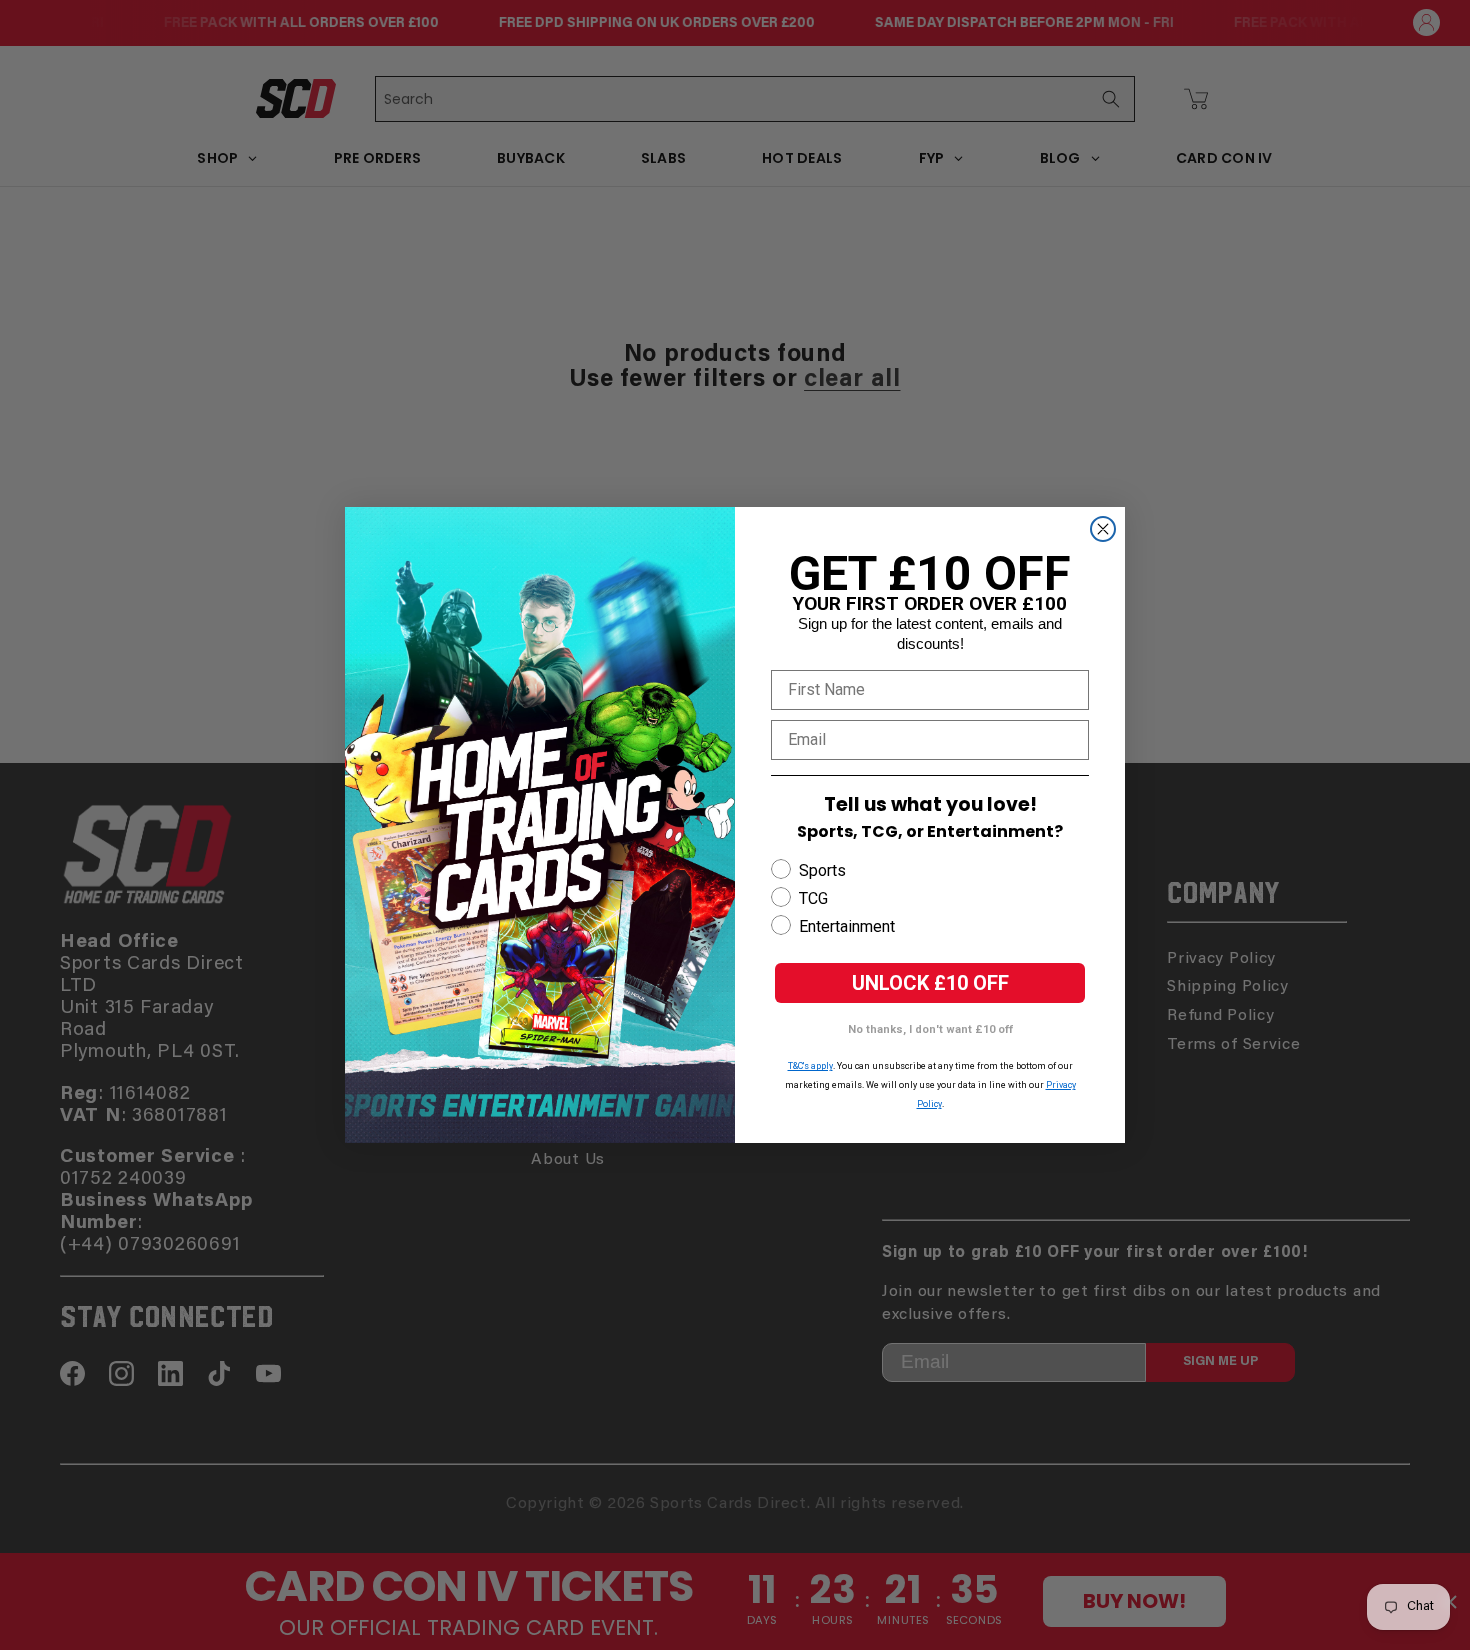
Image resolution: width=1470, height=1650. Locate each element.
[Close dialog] (1103, 529)
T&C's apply (810, 1066)
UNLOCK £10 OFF (930, 983)
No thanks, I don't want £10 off (930, 1029)
